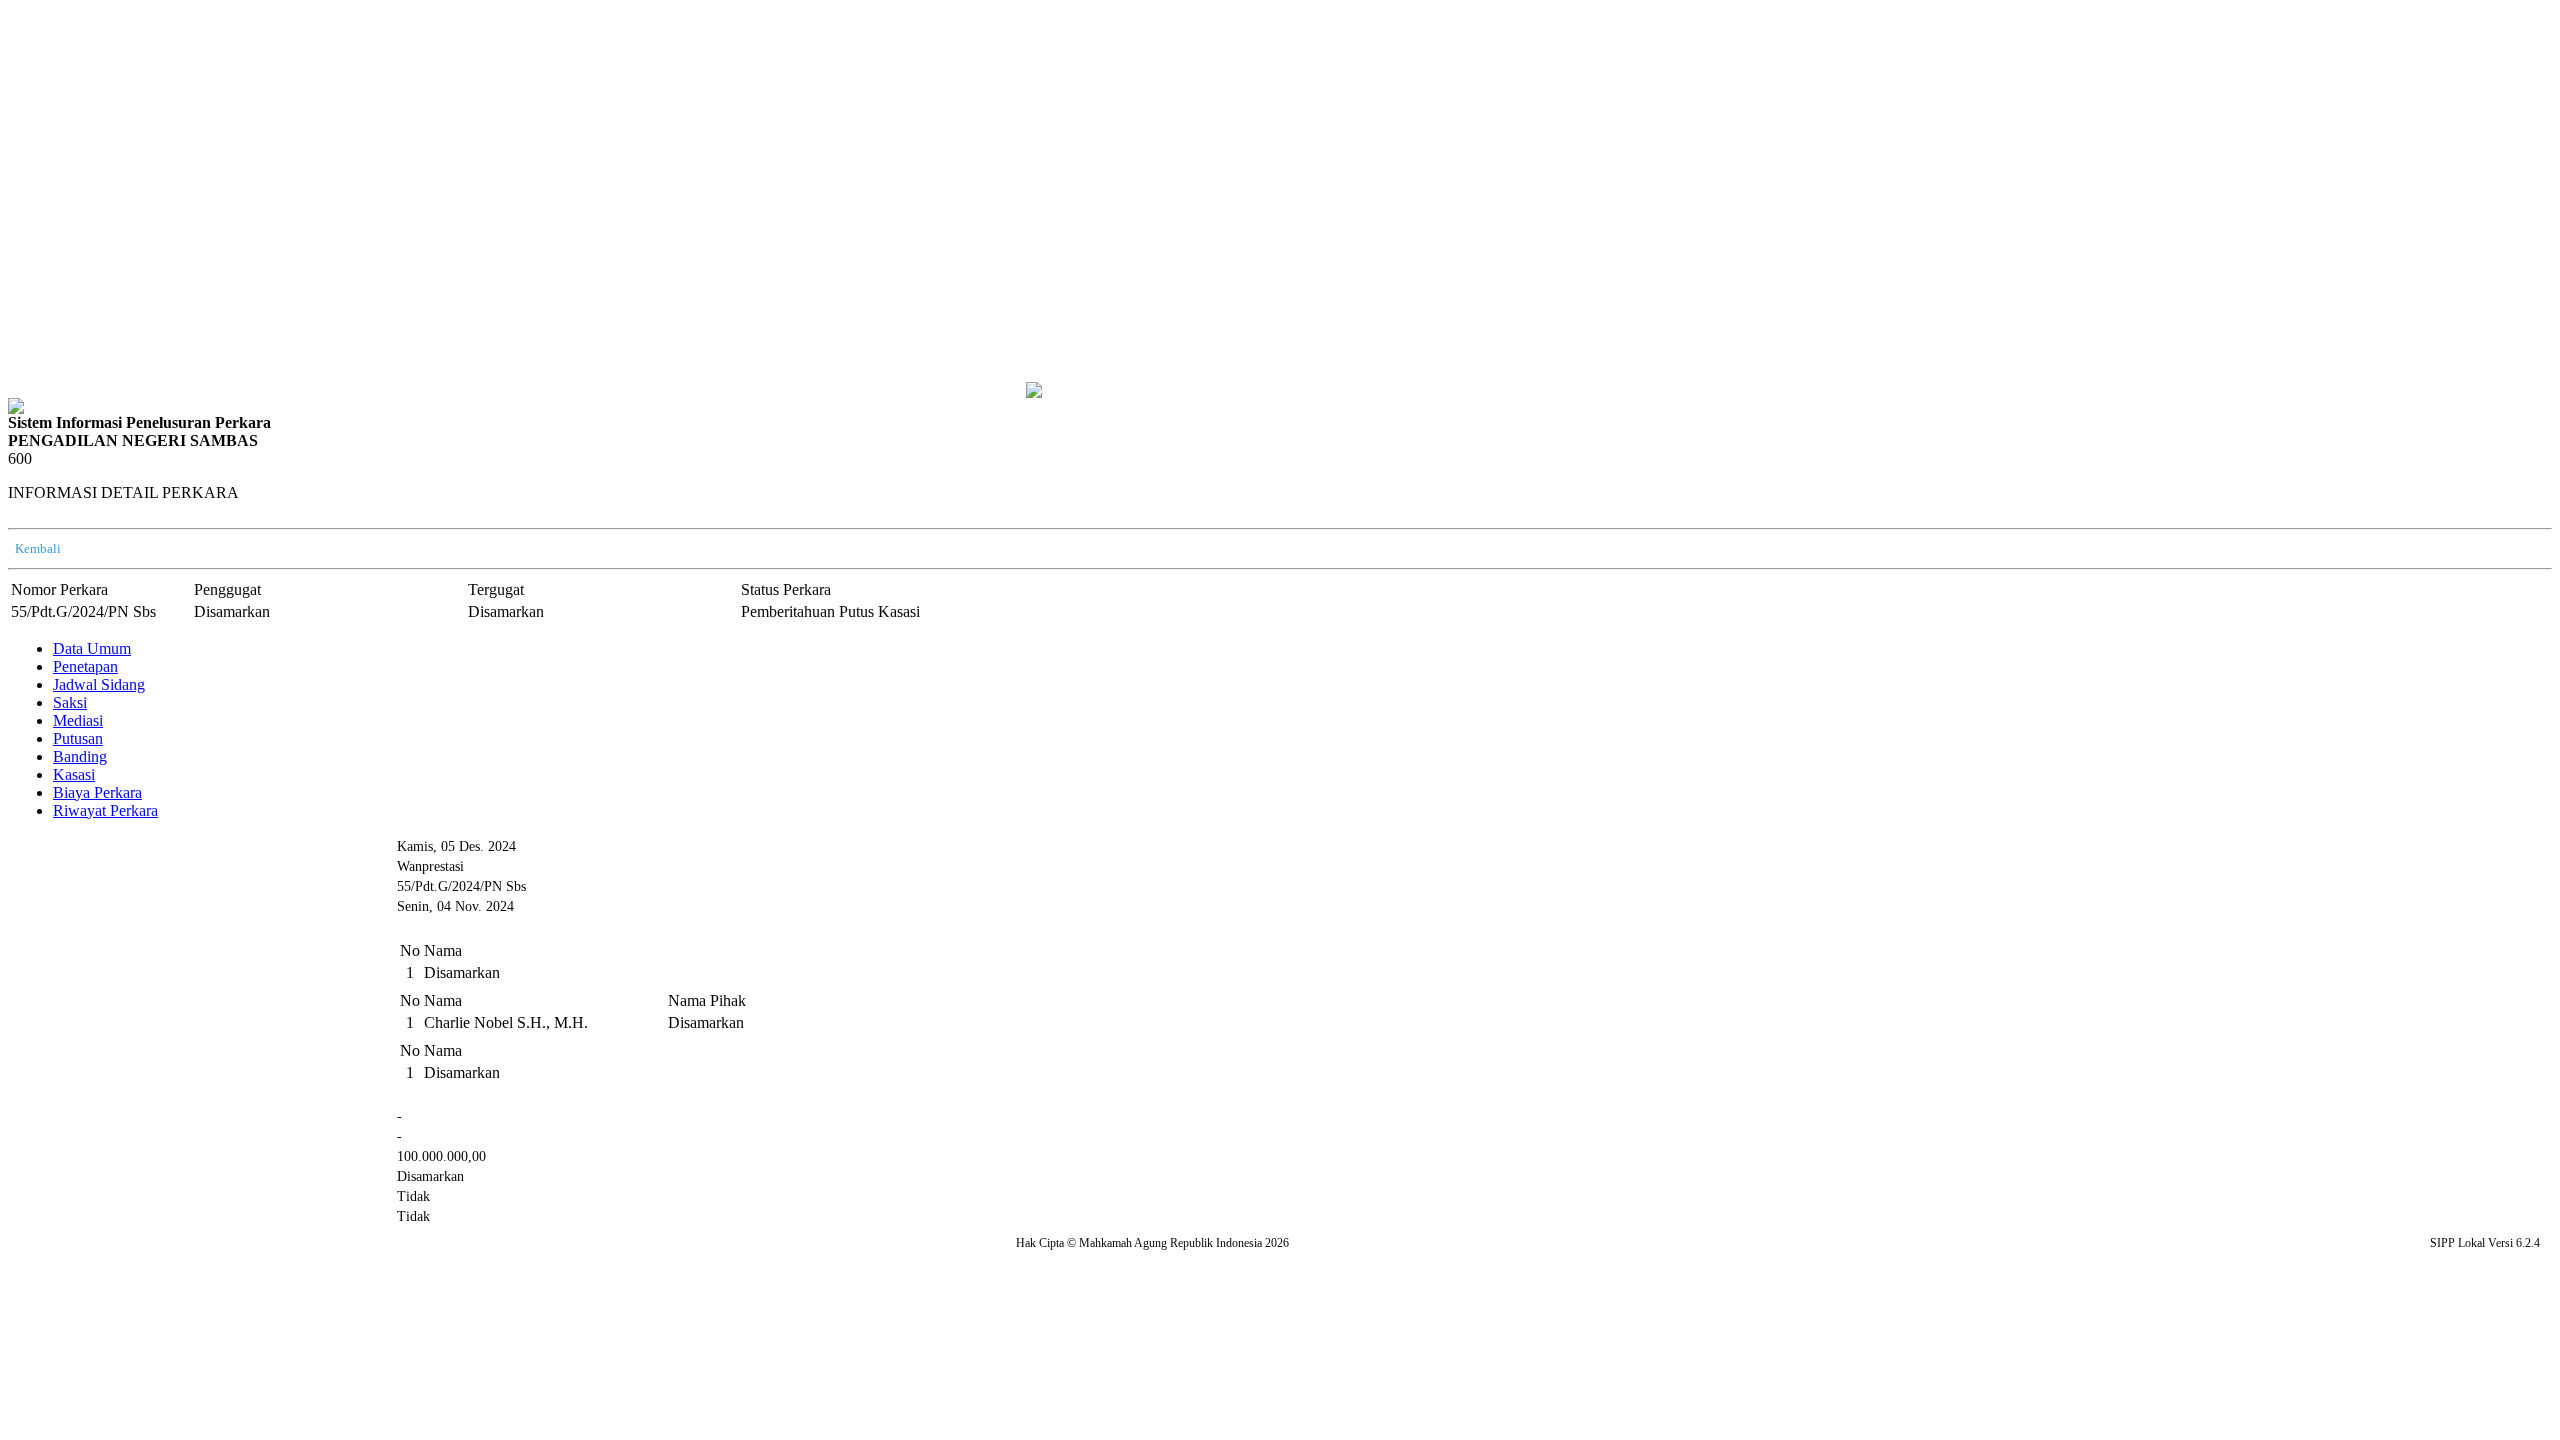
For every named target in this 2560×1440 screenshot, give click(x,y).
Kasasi (74, 774)
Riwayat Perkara (105, 810)
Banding (80, 756)
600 (20, 458)
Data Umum (92, 648)
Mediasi (78, 720)
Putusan (78, 738)
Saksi (70, 702)
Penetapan (85, 666)
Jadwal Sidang (99, 684)
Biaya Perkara (97, 792)
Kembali (38, 548)
